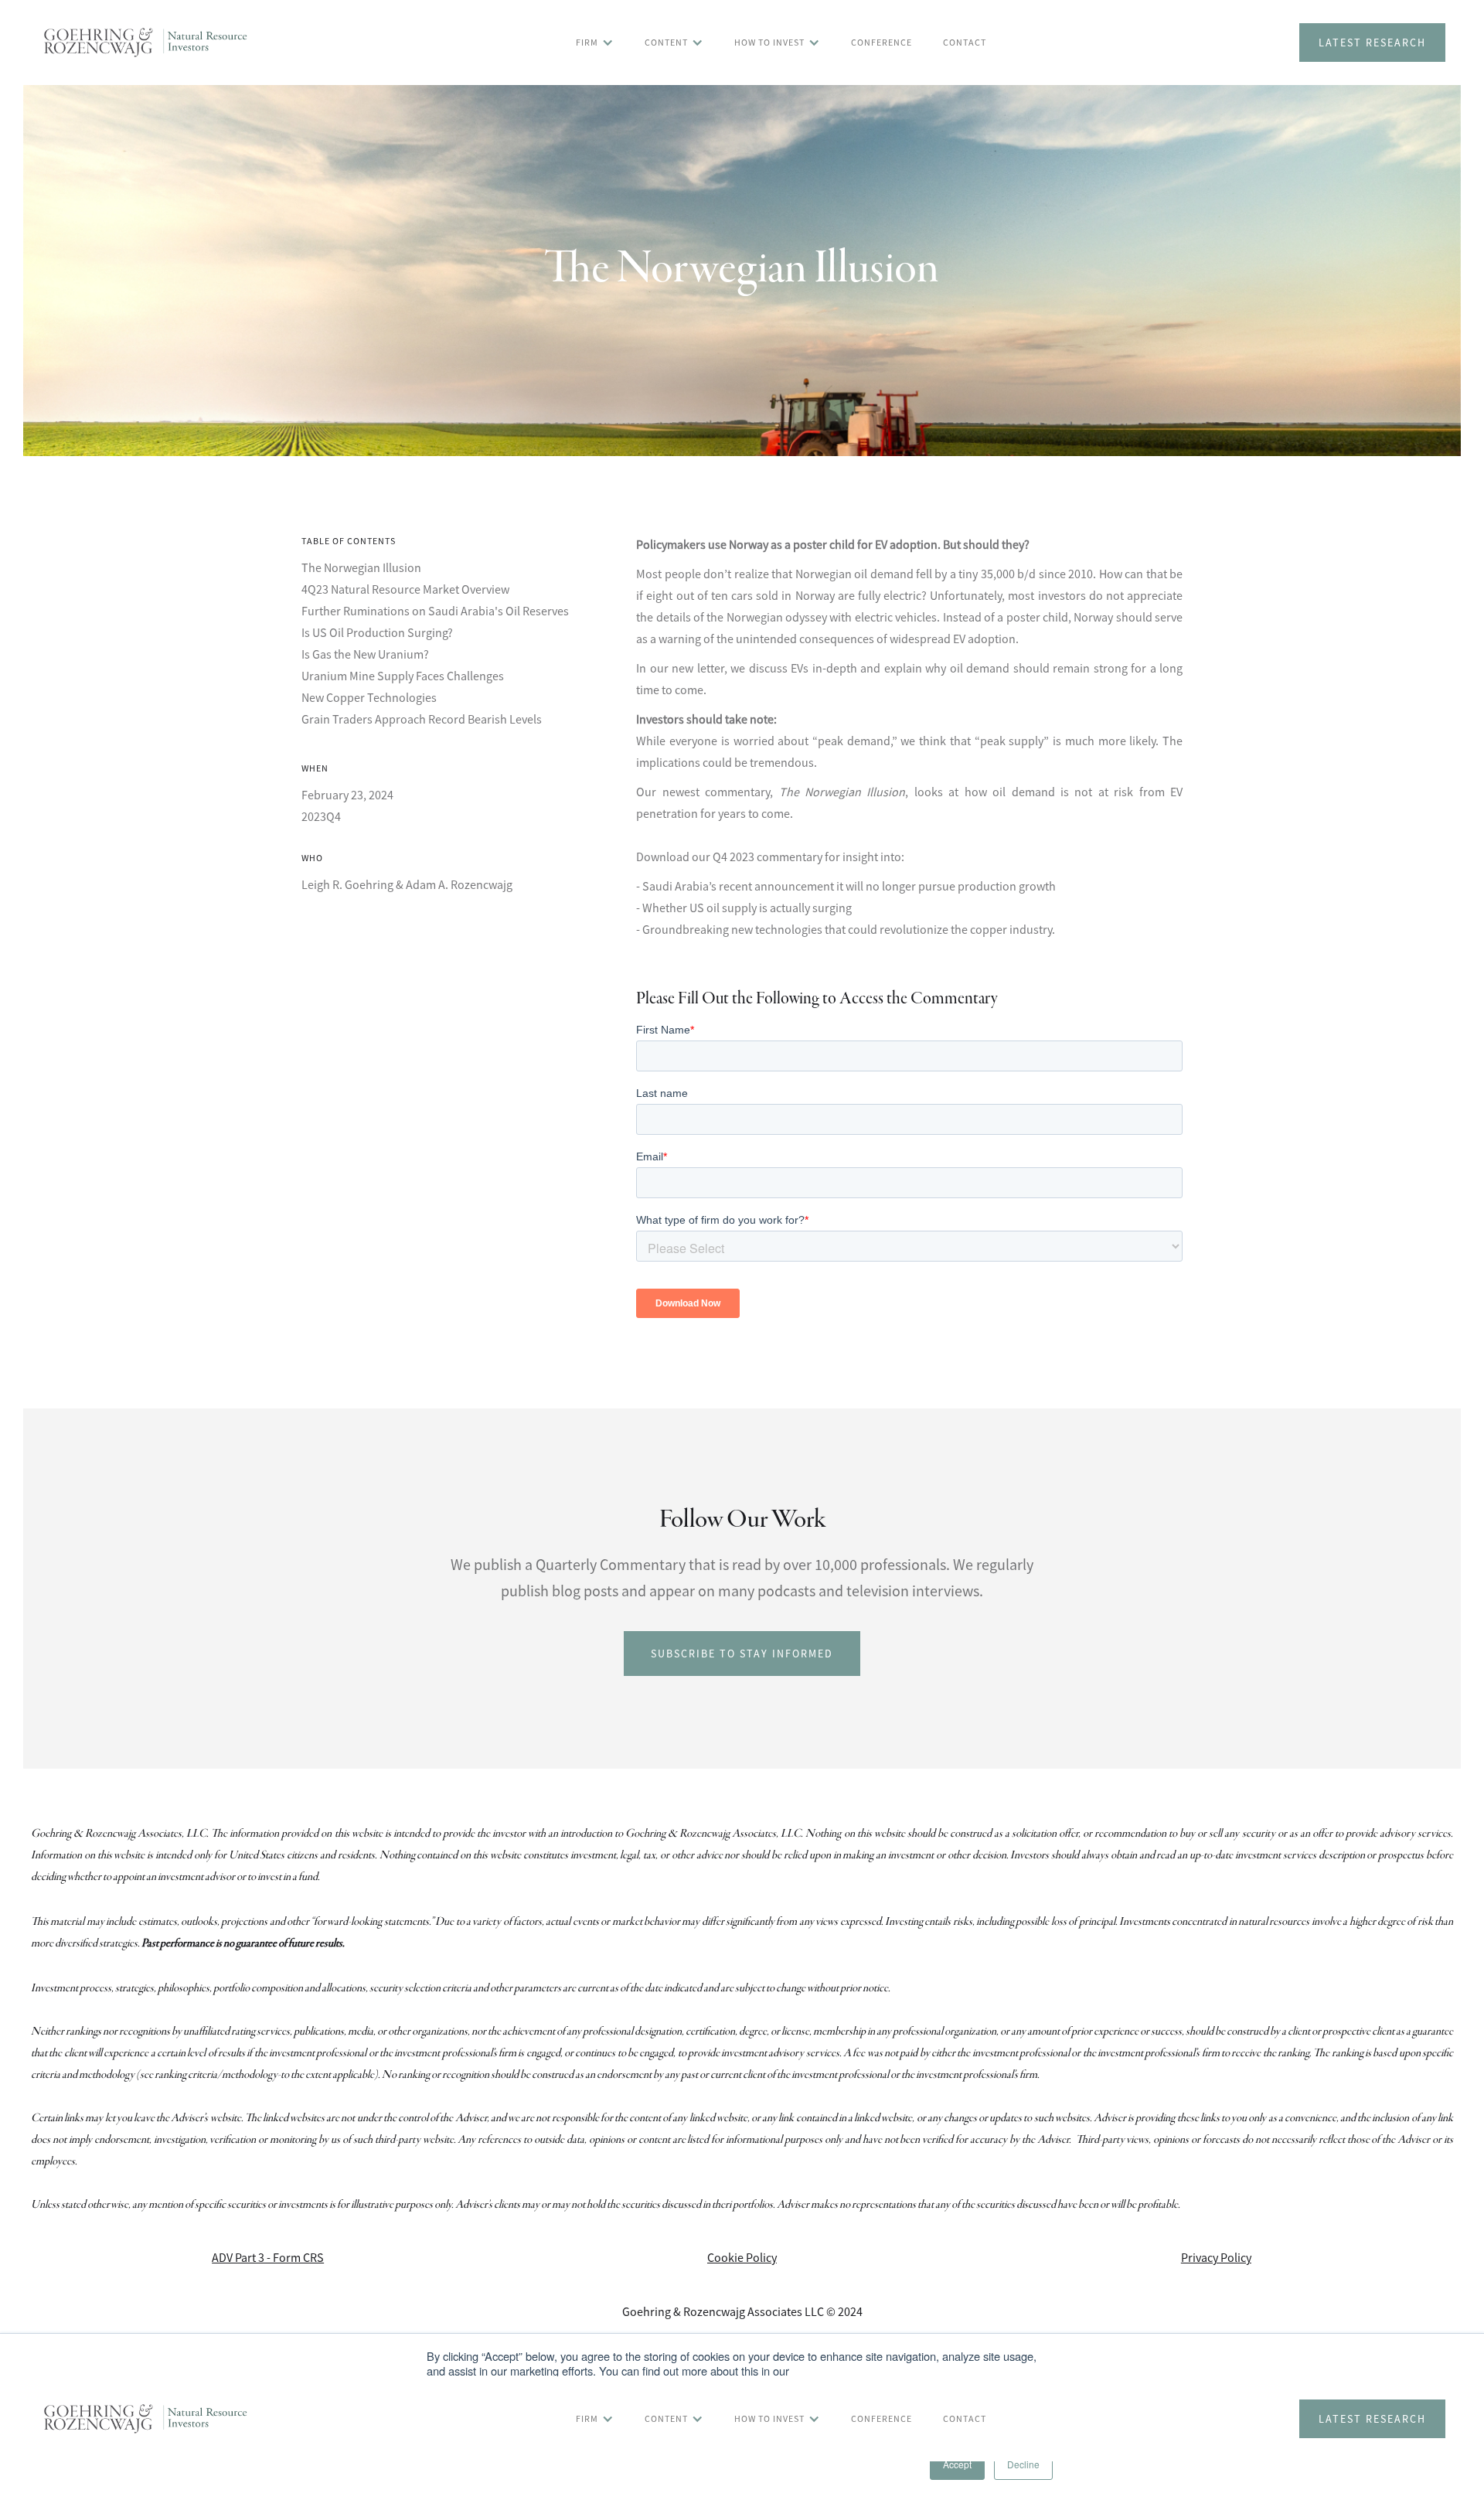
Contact (965, 42)
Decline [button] (1023, 2464)
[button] (595, 43)
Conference (882, 42)
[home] (146, 43)
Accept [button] (957, 2464)
